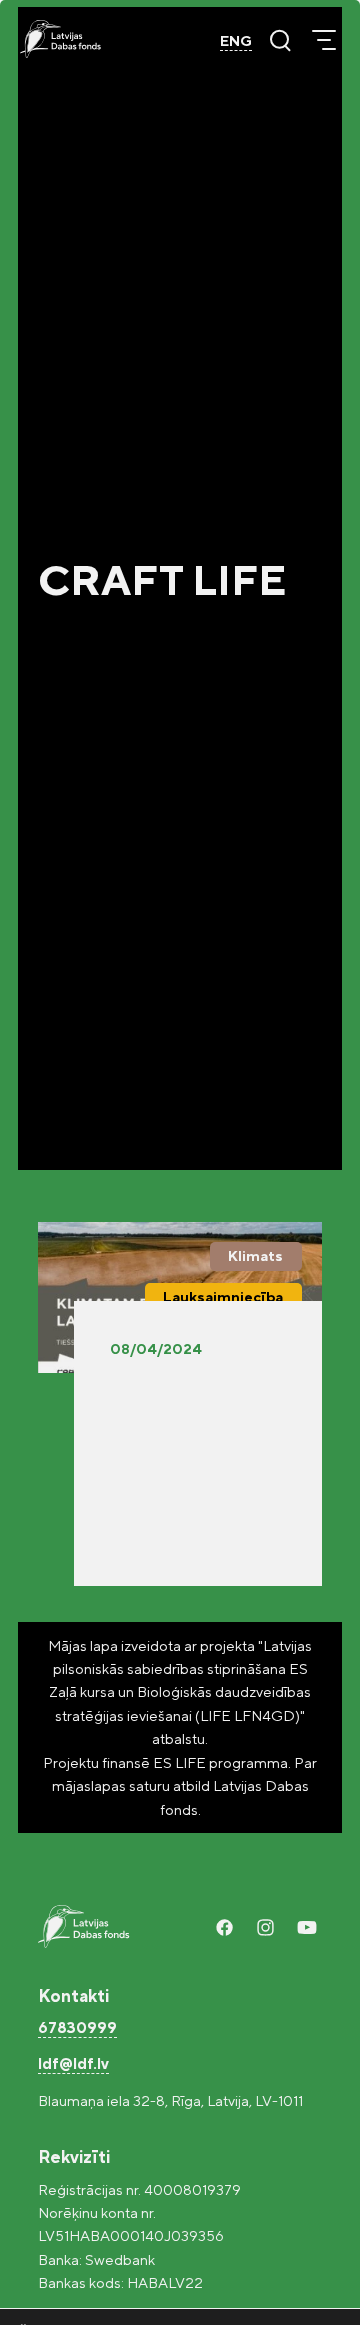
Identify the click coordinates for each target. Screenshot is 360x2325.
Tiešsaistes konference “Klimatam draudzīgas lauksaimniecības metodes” (187, 1437)
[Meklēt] (280, 40)
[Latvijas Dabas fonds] (60, 39)
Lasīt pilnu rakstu (172, 1539)
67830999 (77, 2027)
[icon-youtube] (306, 1927)
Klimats (255, 1255)
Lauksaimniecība (223, 1296)
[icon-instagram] (265, 1927)
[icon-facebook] (224, 1927)
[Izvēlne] (324, 40)
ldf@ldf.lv (73, 2063)
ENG (236, 40)
